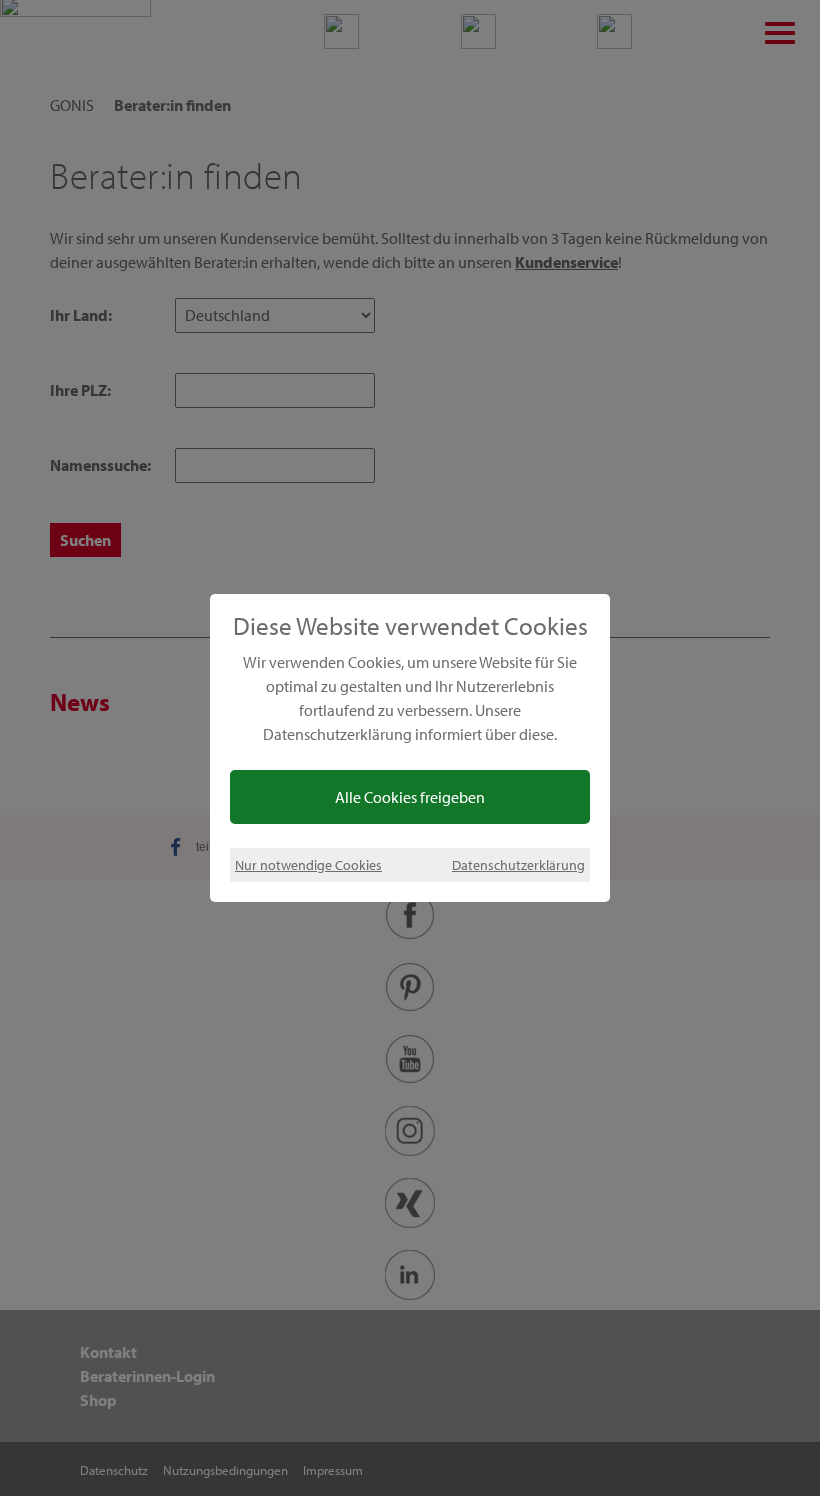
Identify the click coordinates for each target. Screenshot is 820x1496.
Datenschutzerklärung (518, 864)
